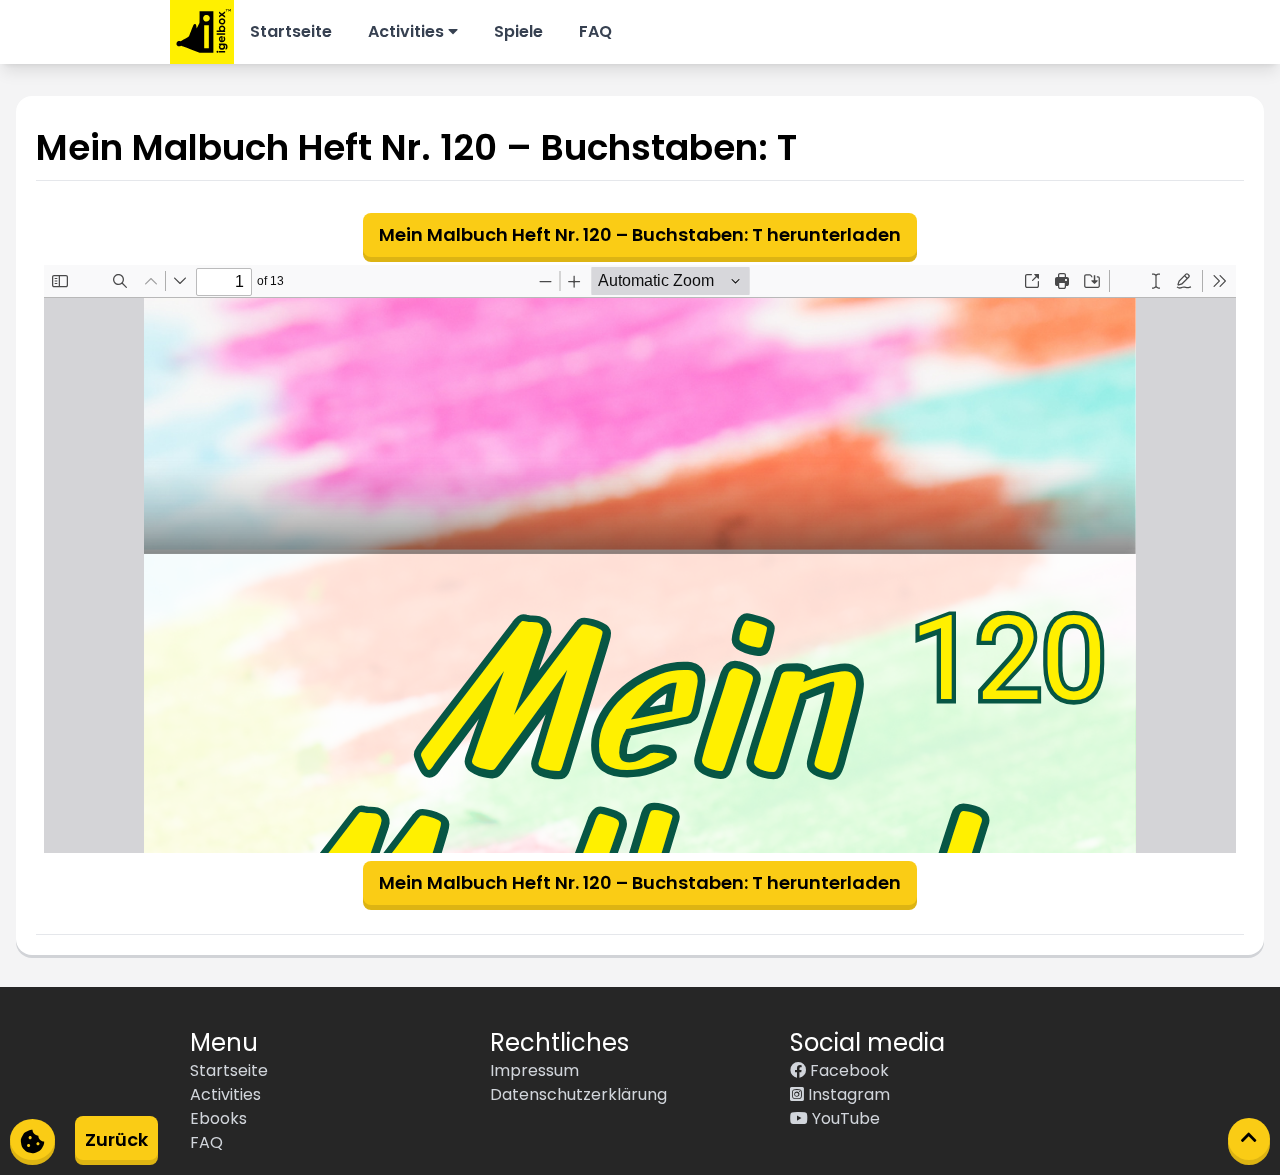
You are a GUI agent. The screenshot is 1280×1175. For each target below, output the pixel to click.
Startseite (291, 31)
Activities (408, 31)
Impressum (534, 1070)
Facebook (847, 1070)
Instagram (847, 1094)
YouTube (844, 1118)
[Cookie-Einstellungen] (32, 1139)
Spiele (518, 31)
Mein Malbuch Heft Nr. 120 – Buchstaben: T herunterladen (640, 234)
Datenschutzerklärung (578, 1094)
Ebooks (218, 1118)
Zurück (116, 1139)
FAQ (595, 31)
